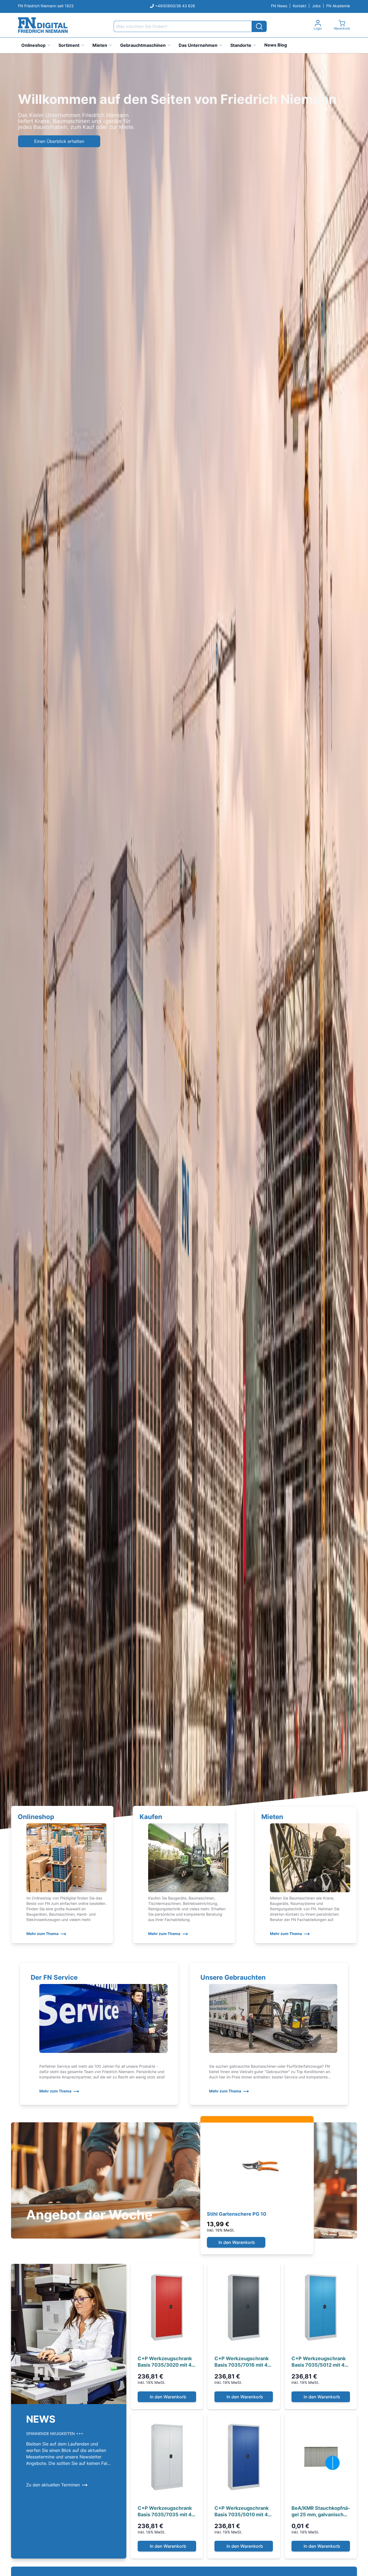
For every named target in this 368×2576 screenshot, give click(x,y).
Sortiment (69, 45)
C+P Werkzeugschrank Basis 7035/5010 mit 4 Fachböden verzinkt (242, 2512)
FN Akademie (338, 6)
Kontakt (300, 6)
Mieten (100, 45)
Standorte (241, 45)
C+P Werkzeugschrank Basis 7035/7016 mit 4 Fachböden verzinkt (242, 2362)
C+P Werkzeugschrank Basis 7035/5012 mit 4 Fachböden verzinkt (319, 2362)
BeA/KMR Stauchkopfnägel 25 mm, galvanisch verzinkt (321, 2512)
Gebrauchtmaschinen (143, 45)
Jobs (316, 6)
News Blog (276, 45)
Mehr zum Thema (42, 1934)
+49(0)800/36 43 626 (175, 6)
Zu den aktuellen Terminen (53, 2485)
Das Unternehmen (198, 45)
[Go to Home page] (43, 25)
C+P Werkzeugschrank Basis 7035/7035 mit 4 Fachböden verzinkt (165, 2512)
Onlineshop (33, 45)
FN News (279, 6)
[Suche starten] (259, 26)
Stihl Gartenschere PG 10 (237, 2214)
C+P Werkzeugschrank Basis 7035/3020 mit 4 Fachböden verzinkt (165, 2362)
